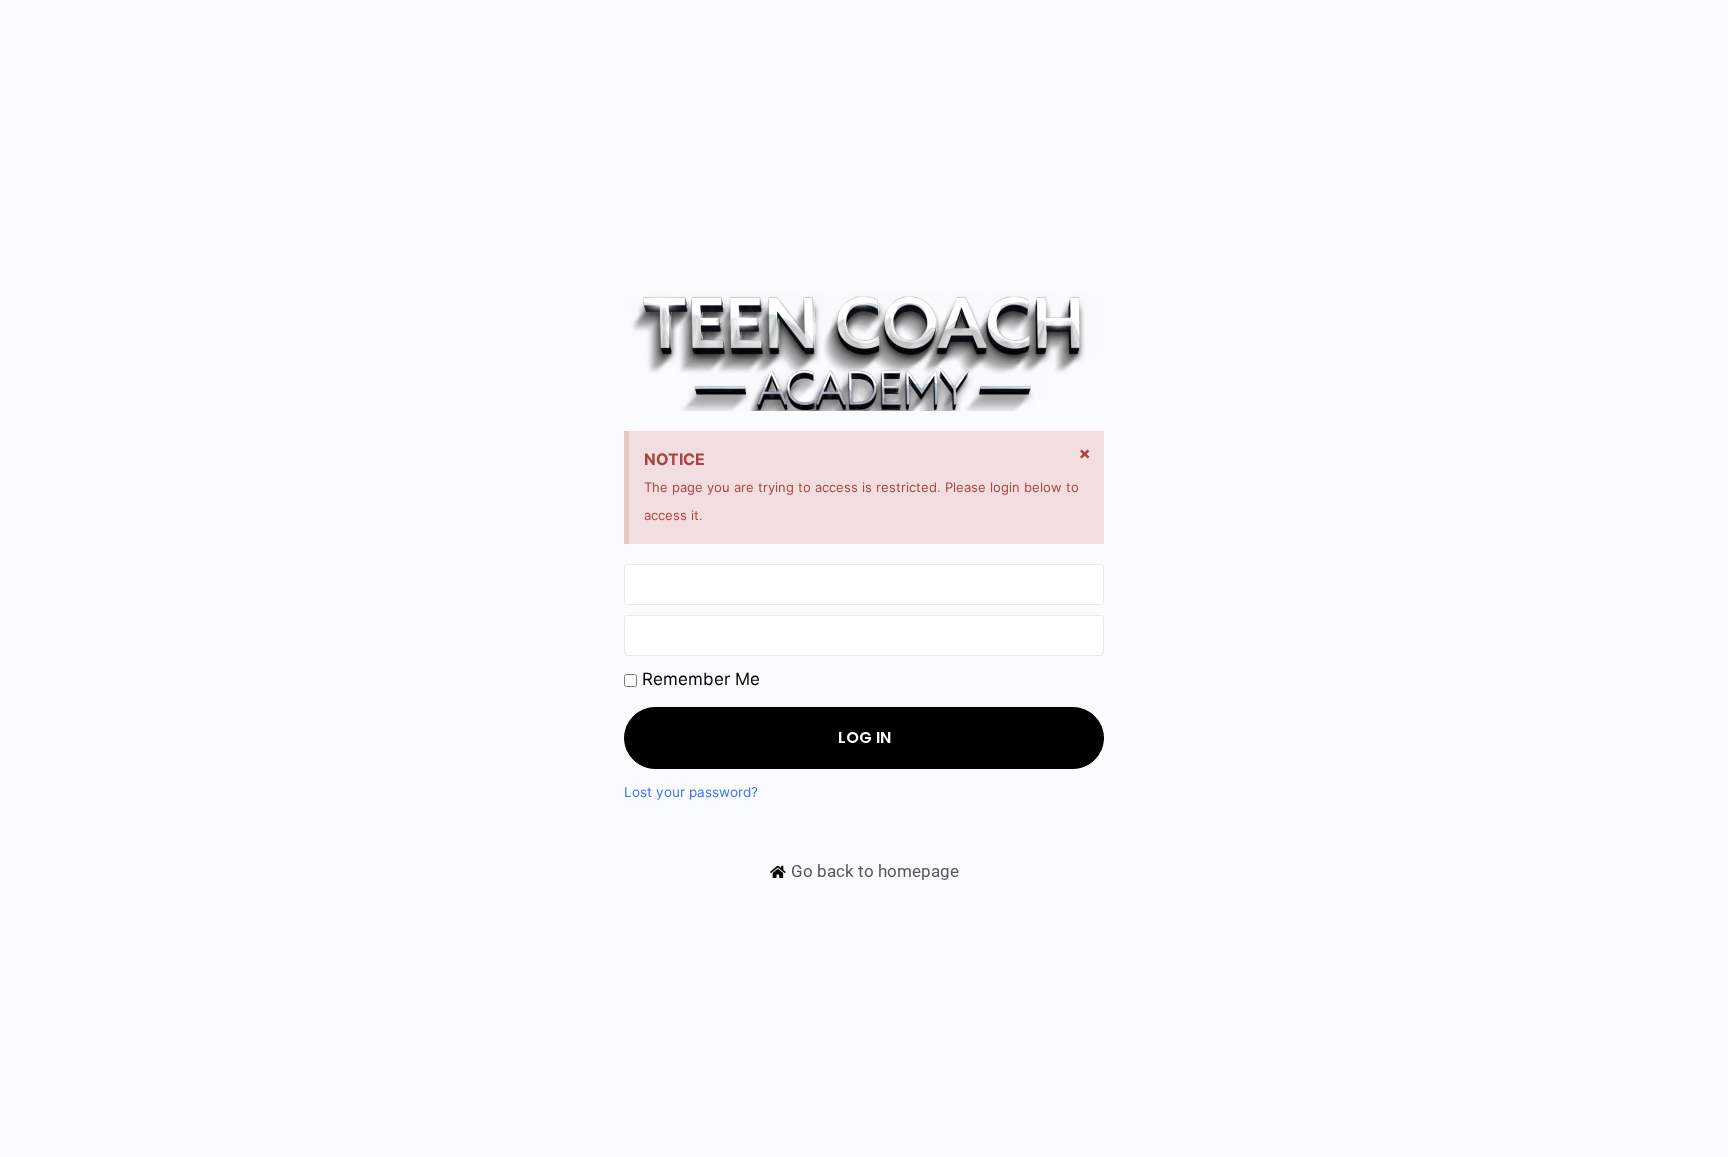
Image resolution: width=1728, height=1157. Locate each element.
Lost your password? (691, 792)
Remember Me (698, 679)
